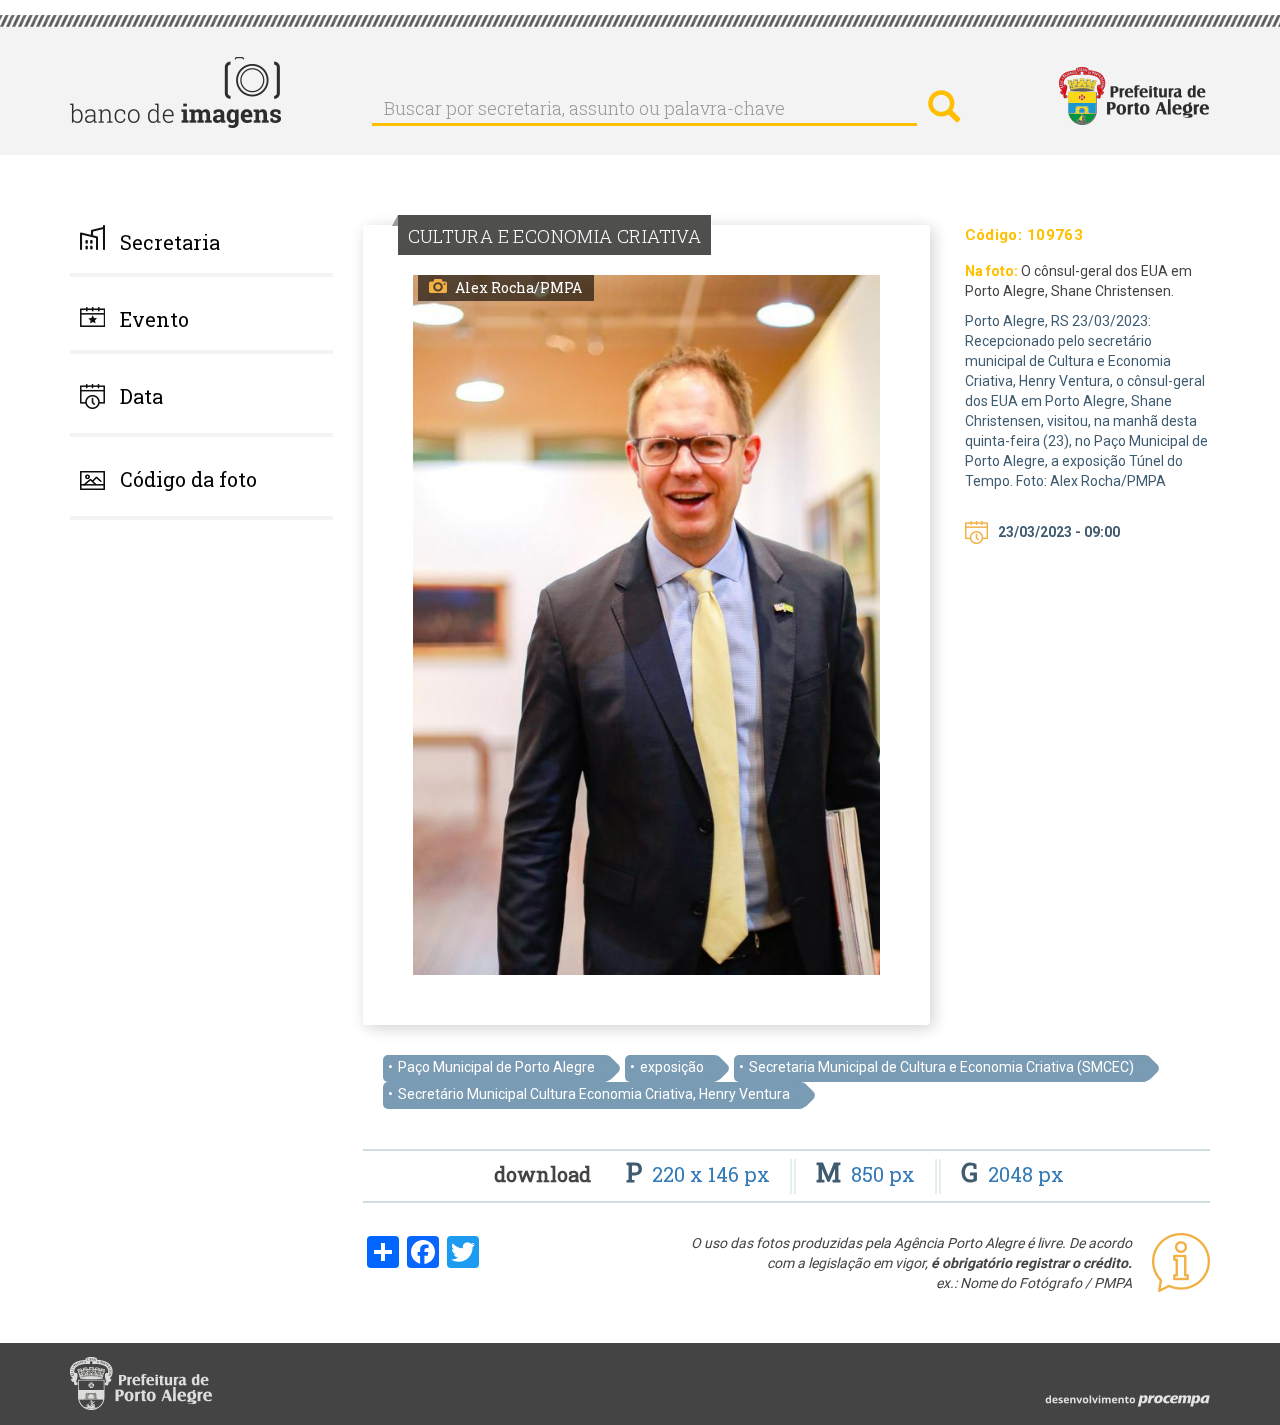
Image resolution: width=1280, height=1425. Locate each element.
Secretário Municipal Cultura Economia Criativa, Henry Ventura (594, 1094)
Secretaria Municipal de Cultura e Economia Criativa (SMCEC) (941, 1067)
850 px (868, 1174)
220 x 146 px (700, 1174)
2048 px (1012, 1174)
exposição (672, 1067)
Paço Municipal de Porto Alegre (496, 1067)
